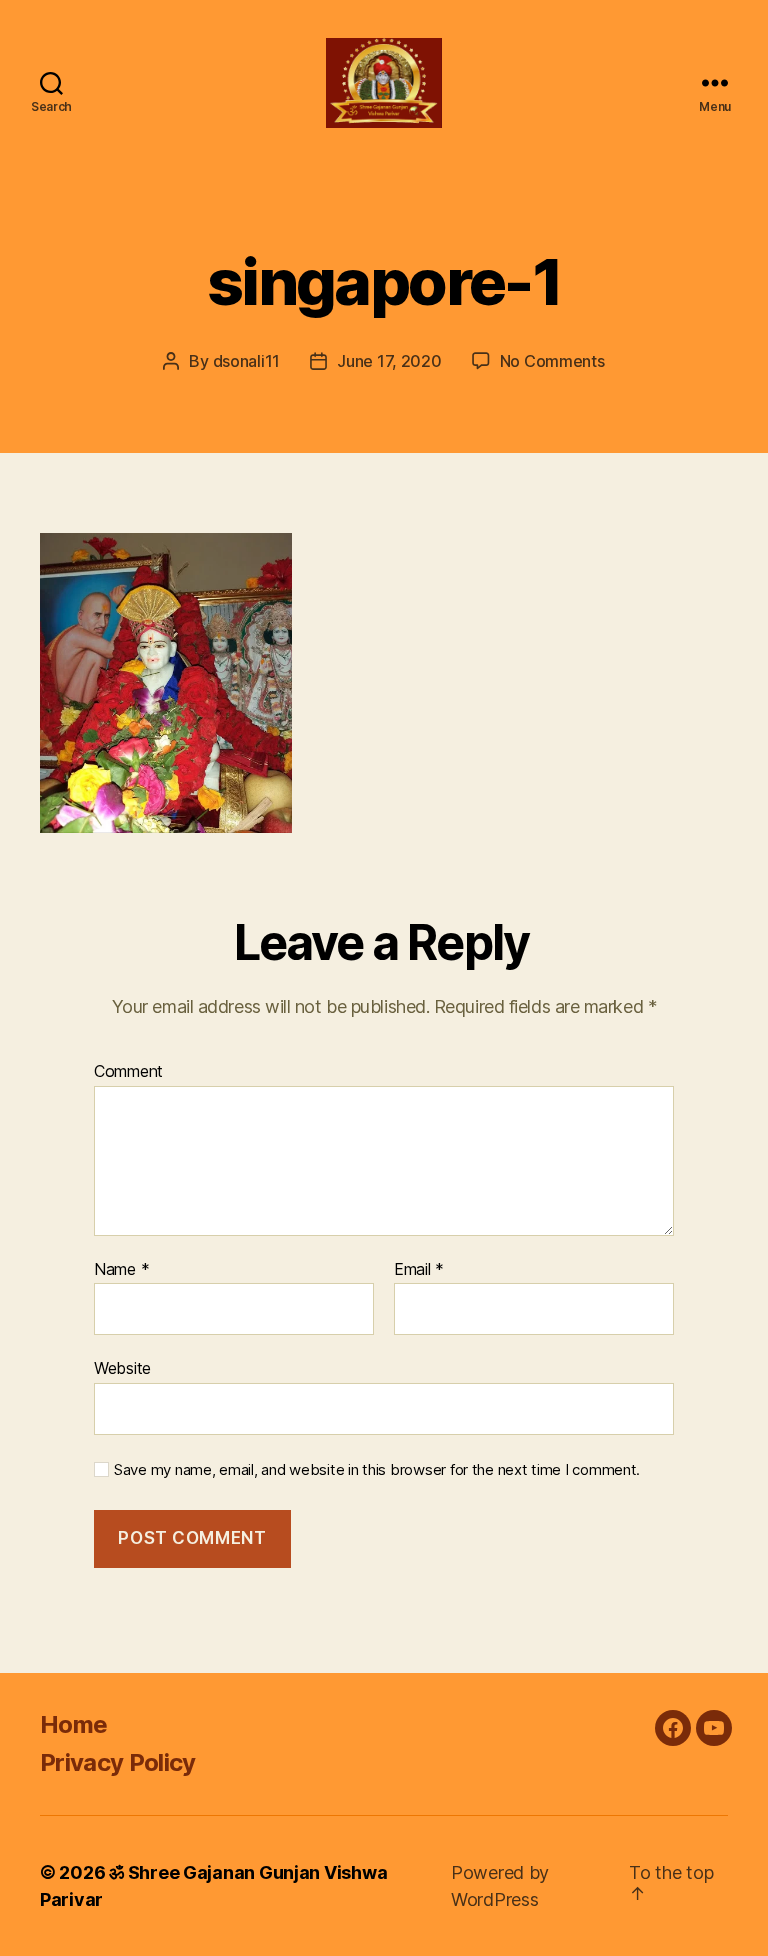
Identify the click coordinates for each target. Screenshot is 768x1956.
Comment (128, 1072)
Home (73, 1724)
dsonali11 (247, 361)
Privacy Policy (118, 1762)
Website (122, 1368)
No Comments (552, 361)
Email (419, 1270)
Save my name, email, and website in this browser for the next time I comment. (377, 1470)
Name (121, 1270)
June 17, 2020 (389, 361)
